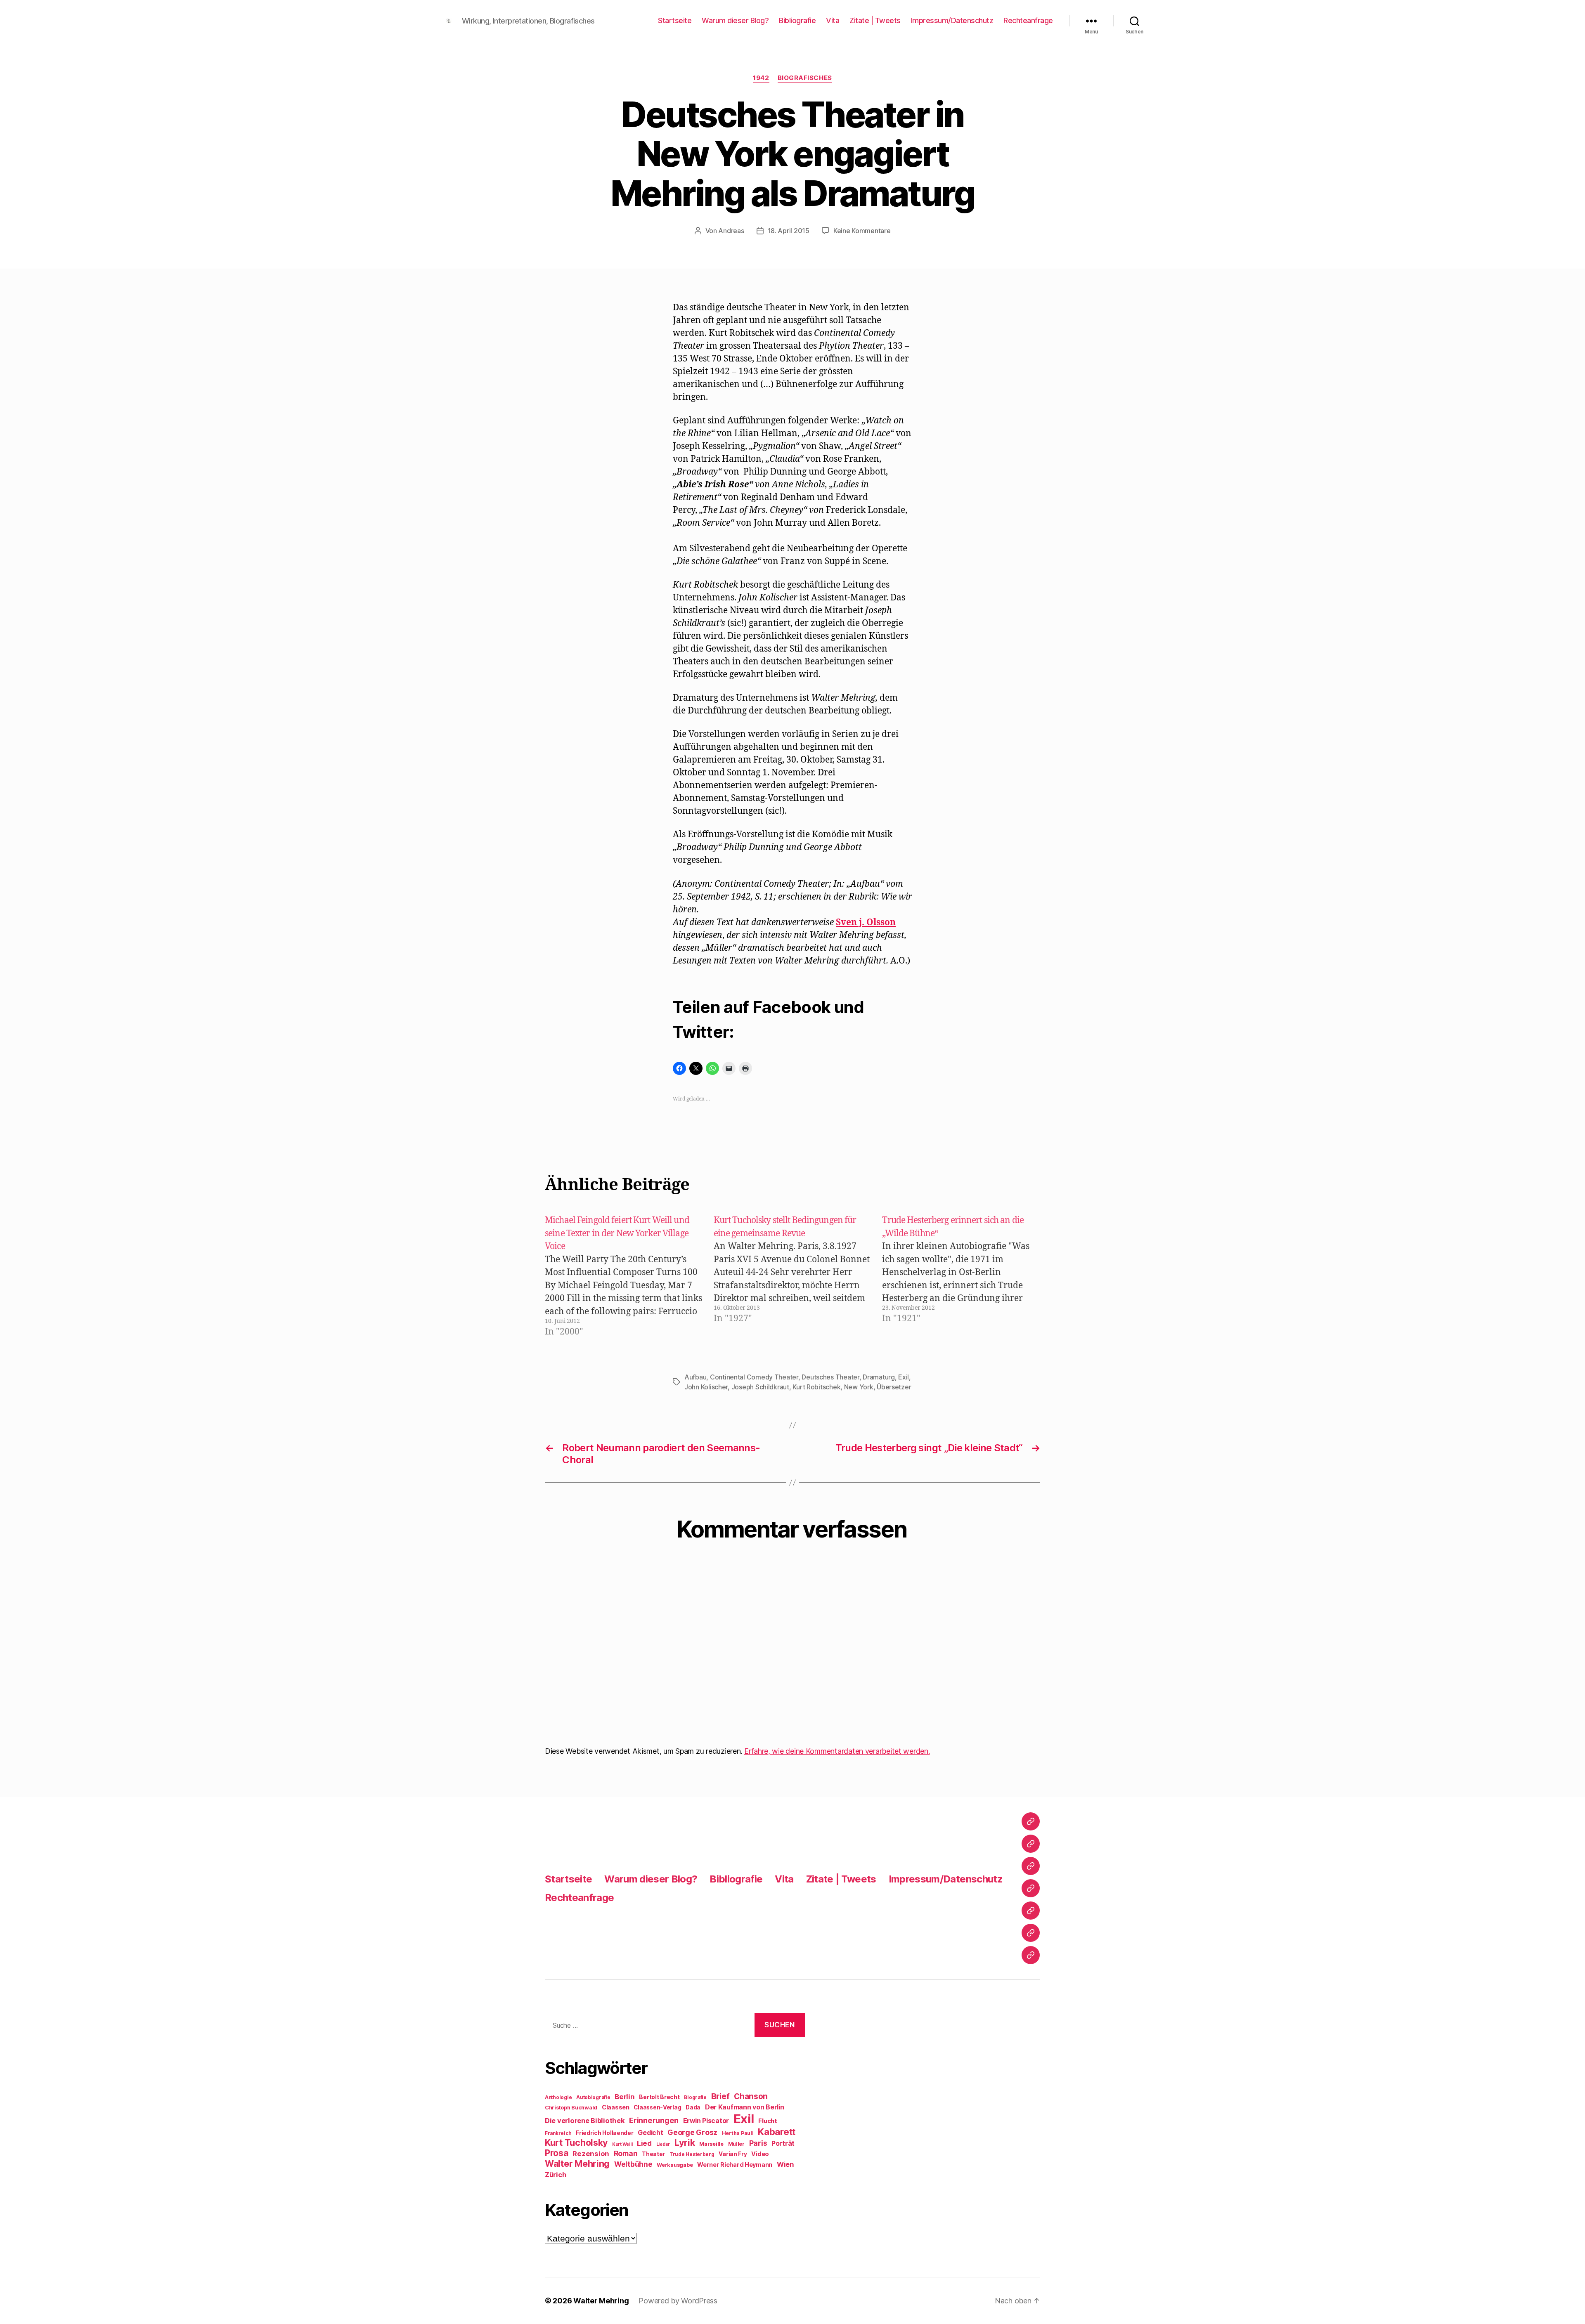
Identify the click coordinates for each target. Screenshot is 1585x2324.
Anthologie (558, 2097)
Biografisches (805, 78)
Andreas (731, 231)
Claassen (616, 2107)
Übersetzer (894, 1387)
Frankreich (558, 2133)
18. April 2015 (789, 231)
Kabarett (777, 2132)
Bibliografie (797, 20)
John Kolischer (706, 1387)
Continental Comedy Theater (754, 1377)
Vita (833, 20)
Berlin (625, 2097)
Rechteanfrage (1028, 20)
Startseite (675, 20)
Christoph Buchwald (571, 2108)
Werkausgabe (675, 2165)
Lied (644, 2143)
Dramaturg (879, 1377)
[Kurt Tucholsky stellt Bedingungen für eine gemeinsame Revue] (797, 1276)
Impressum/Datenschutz (952, 20)
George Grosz (692, 2132)
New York (859, 1387)
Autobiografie (593, 2097)
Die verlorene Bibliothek (585, 2121)
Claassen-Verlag (657, 2107)
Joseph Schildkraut (760, 1387)
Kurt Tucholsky (576, 2142)
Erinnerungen (654, 2120)
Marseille (711, 2144)
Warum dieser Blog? (735, 20)
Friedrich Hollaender (605, 2133)
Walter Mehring (577, 2163)
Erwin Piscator (706, 2121)
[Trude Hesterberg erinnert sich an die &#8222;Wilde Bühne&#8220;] (965, 1276)
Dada (693, 2107)
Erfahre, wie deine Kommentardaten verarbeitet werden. (837, 1751)
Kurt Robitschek (816, 1387)
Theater (653, 2154)
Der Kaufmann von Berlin (745, 2107)
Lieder (663, 2144)
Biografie (695, 2097)
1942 (761, 78)
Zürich (556, 2175)
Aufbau (695, 1377)
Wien (785, 2164)
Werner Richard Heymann (735, 2165)
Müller (736, 2144)
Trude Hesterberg (692, 2154)
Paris (758, 2143)
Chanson (751, 2096)
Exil (904, 1377)
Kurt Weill (622, 2144)
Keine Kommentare (862, 231)
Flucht (768, 2121)
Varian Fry (733, 2154)
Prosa (557, 2153)
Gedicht (650, 2133)
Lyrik (685, 2142)
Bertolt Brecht (659, 2097)
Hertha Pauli (738, 2133)
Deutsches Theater (830, 1377)
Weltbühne (633, 2164)
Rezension (591, 2154)
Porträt (783, 2143)
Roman (626, 2153)
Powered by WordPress (678, 2301)
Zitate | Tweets (875, 20)
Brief (720, 2096)
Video (760, 2154)
